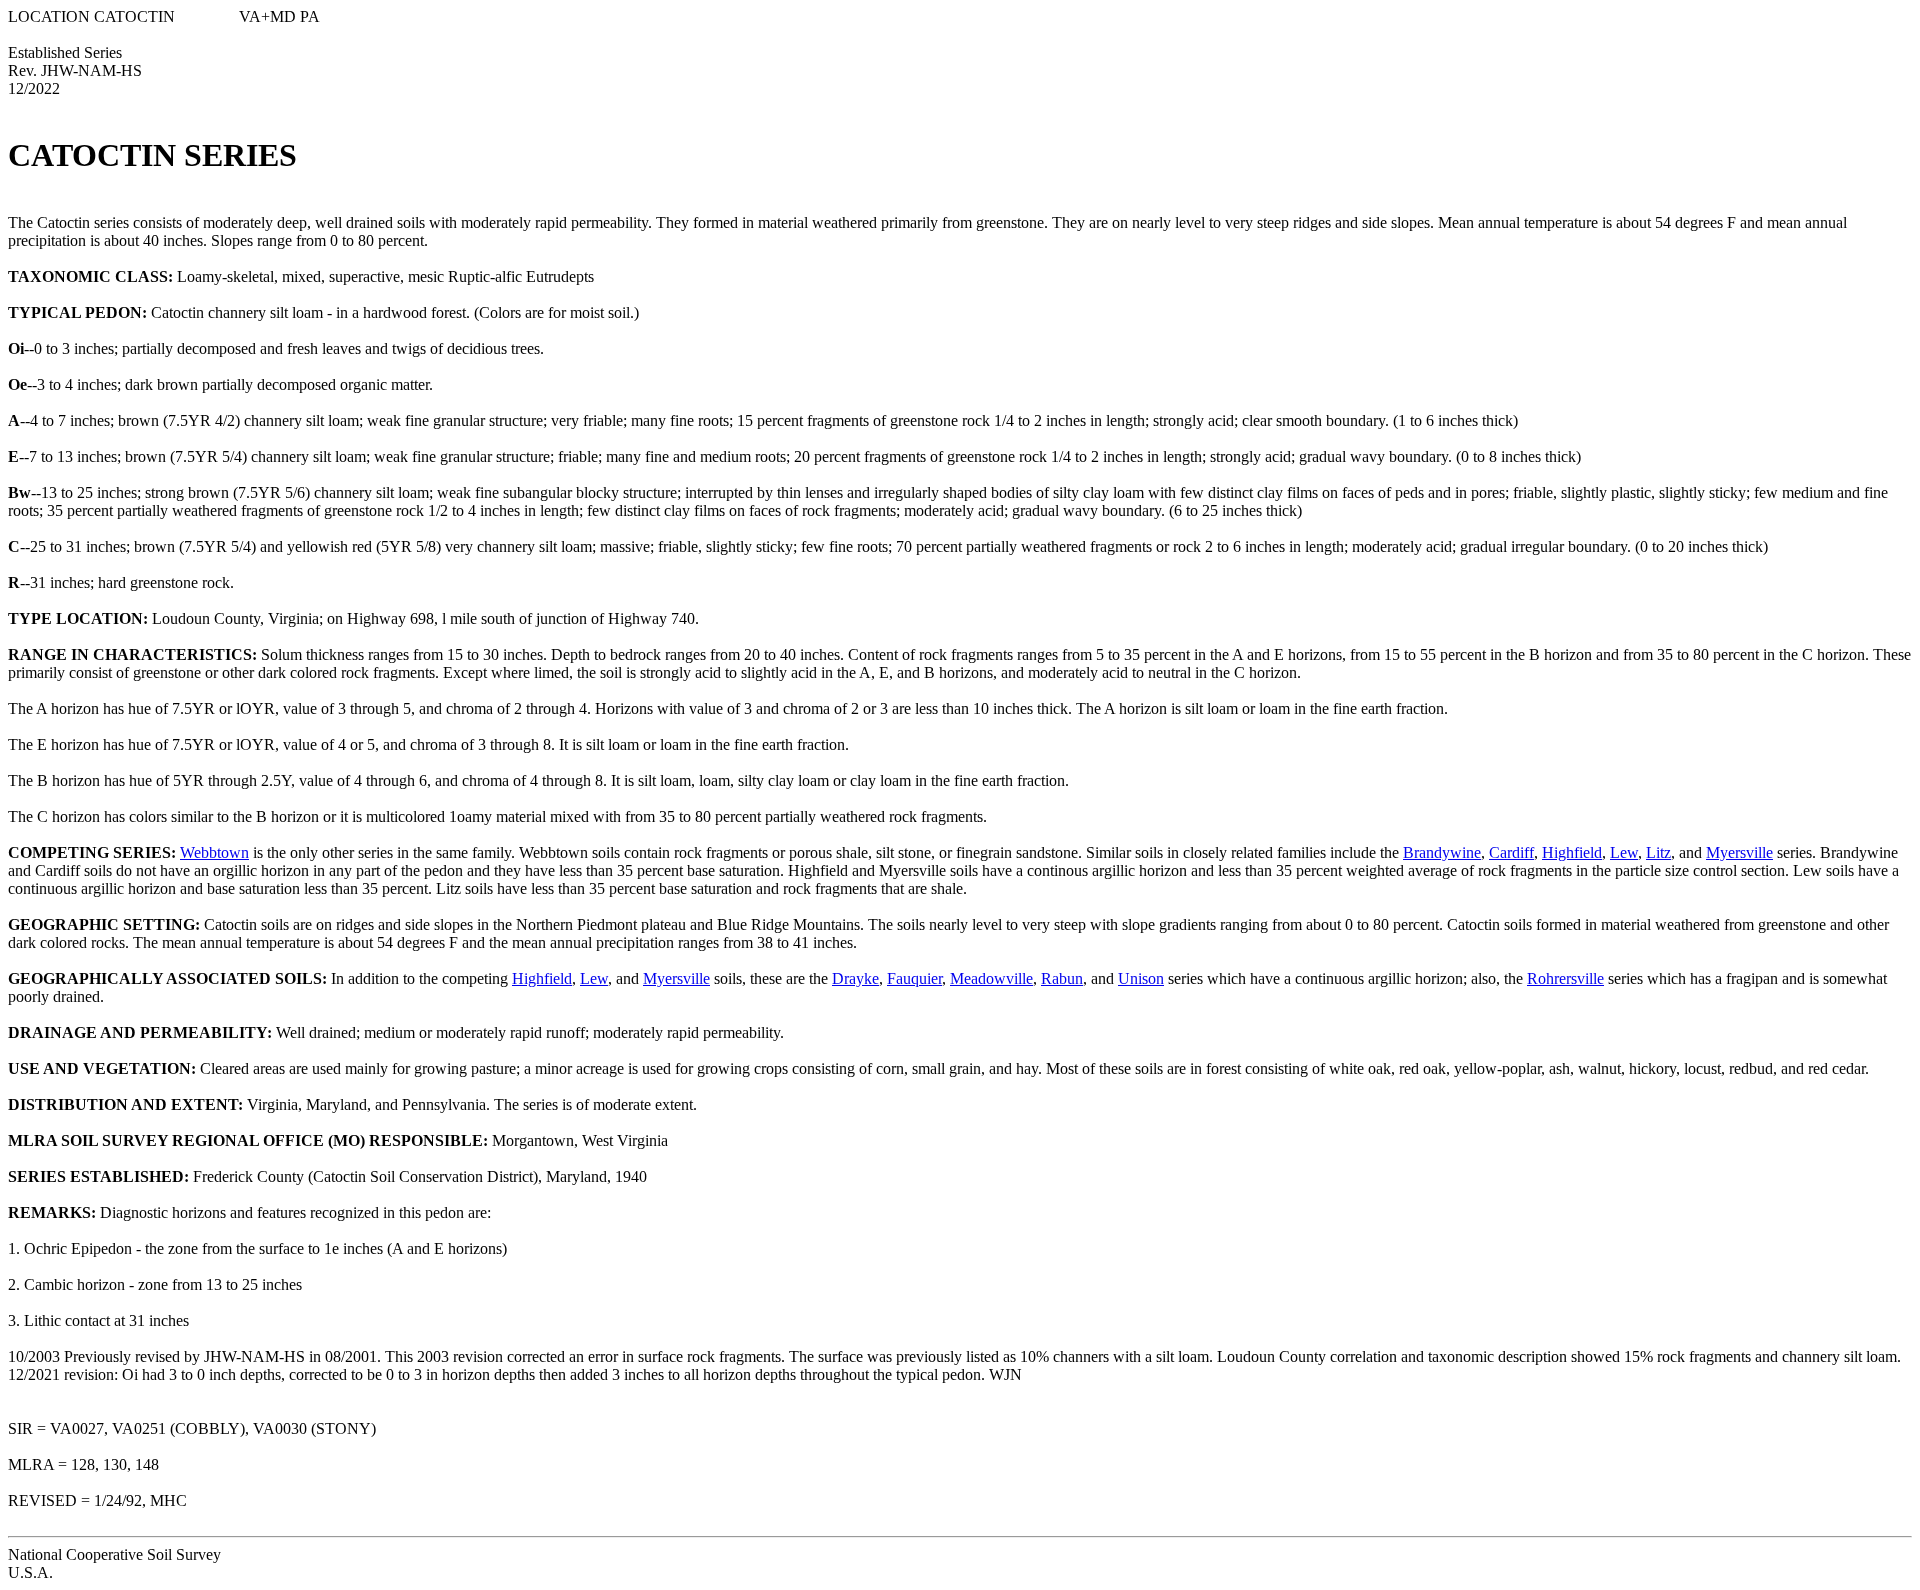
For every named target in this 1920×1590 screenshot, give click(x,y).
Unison (1141, 978)
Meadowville (991, 978)
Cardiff (1511, 852)
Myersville (1739, 852)
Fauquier (914, 978)
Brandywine (1442, 852)
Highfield (1572, 852)
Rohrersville (1565, 978)
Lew (1624, 852)
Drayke (855, 978)
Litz (1658, 852)
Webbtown (214, 852)
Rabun (1062, 978)
